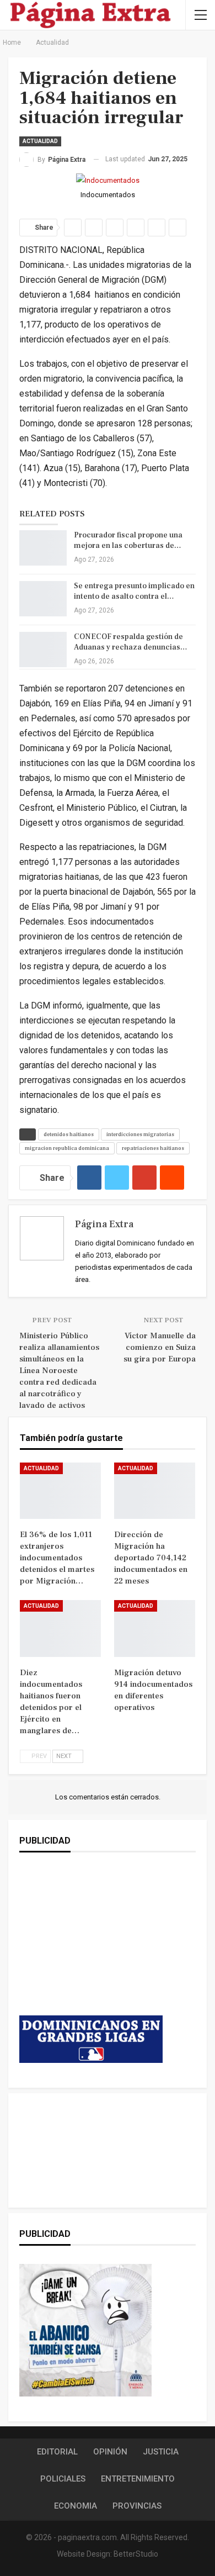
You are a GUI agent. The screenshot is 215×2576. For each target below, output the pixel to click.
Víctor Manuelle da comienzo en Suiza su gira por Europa (160, 1347)
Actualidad (40, 141)
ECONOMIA (76, 2506)
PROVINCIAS (137, 2506)
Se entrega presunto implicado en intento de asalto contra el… (134, 591)
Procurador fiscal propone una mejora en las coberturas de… (128, 540)
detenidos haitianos (69, 1134)
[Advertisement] (91, 1945)
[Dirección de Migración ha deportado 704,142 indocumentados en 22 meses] (155, 1491)
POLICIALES (63, 2479)
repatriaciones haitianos (153, 1148)
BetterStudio (136, 2554)
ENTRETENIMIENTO (138, 2479)
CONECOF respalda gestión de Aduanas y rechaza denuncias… (131, 642)
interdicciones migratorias (140, 1134)
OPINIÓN (110, 2452)
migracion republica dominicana (67, 1148)
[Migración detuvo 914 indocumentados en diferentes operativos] (155, 1629)
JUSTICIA (161, 2452)
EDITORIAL (57, 2452)
